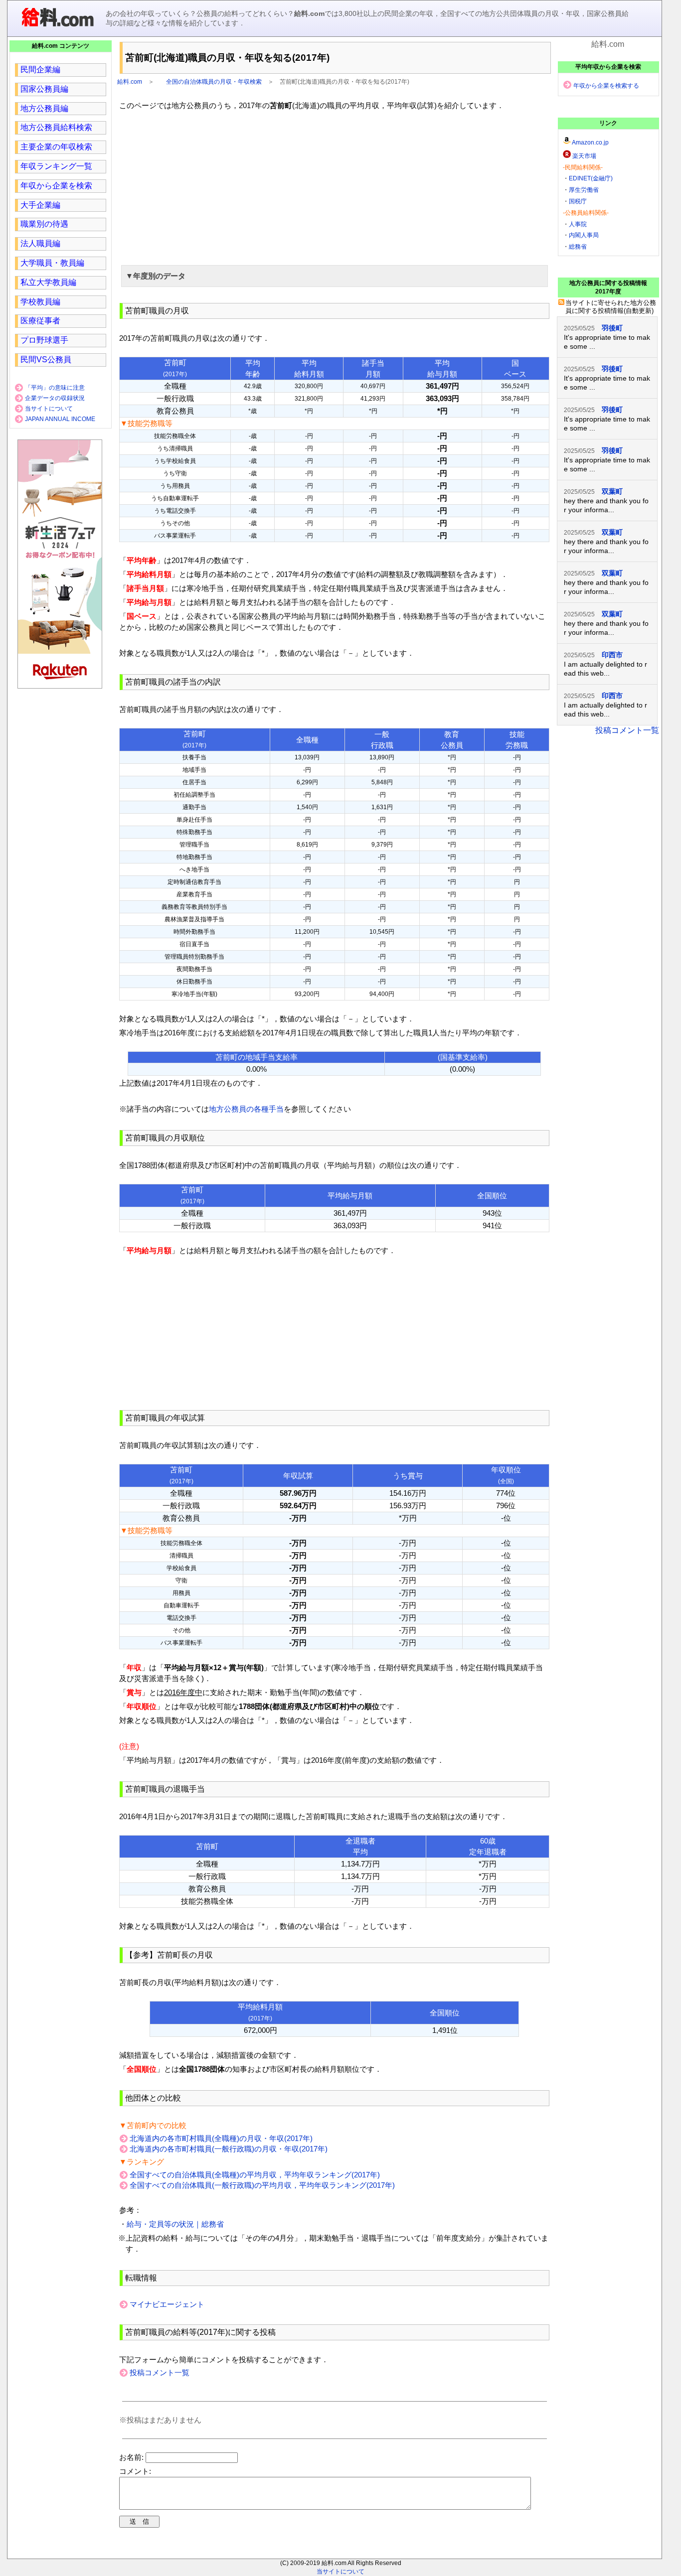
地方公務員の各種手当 (246, 1109)
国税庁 (578, 201)
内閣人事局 (584, 235)
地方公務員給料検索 (56, 127)
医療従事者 (40, 321)
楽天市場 (584, 156)
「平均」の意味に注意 (55, 388)
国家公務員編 (44, 89)
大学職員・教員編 (52, 263)
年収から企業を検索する (606, 86)
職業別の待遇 (44, 224)
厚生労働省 (584, 190)
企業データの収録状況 (55, 398)
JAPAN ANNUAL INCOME (60, 419)
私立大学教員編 (48, 282)
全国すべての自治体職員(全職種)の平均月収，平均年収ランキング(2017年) (255, 2175)
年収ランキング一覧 (56, 166)
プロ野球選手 (44, 340)
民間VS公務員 (46, 359)
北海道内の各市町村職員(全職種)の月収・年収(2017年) (221, 2138)
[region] (335, 186)
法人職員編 (40, 243)
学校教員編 (40, 302)
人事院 (578, 224)
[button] (335, 276)
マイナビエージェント (167, 2304)
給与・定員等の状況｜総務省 (175, 2224)
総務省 (578, 247)
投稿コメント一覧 (160, 2372)
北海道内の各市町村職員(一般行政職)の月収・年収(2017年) (229, 2149)
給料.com (130, 82)
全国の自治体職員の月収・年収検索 (214, 82)
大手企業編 (40, 205)
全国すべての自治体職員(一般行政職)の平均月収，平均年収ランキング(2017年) (262, 2185)
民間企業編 (40, 70)
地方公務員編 (44, 108)
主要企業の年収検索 (56, 147)
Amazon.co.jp (590, 143)
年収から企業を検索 (56, 186)
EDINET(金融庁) (591, 178)
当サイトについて (49, 409)
